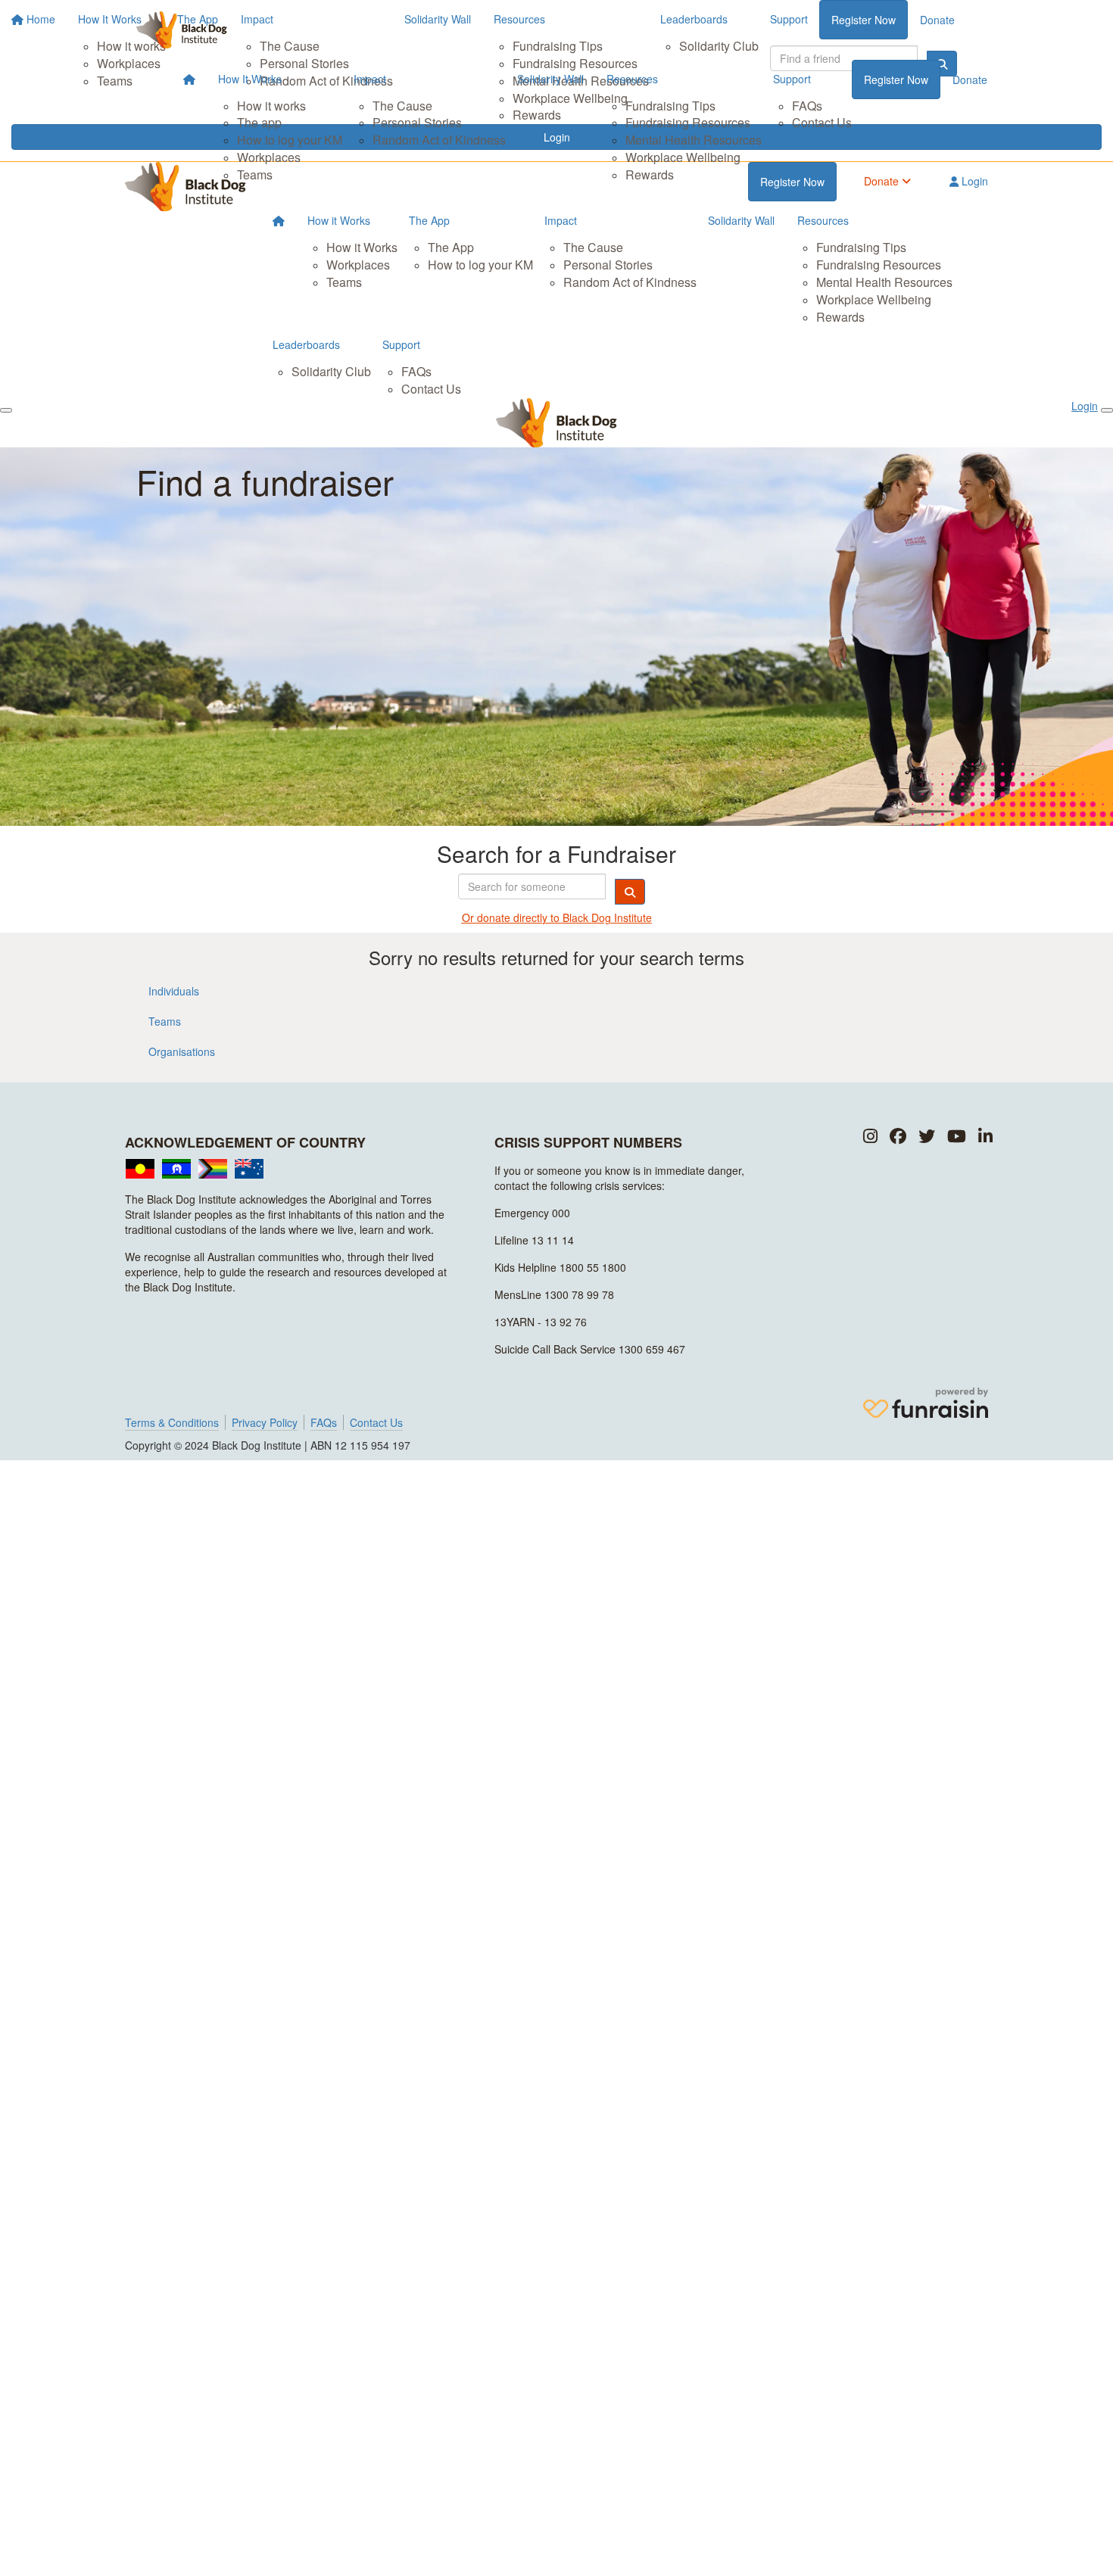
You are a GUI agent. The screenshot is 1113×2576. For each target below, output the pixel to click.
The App (429, 220)
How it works (271, 106)
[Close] (1107, 410)
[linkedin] (985, 1137)
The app (259, 122)
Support (792, 79)
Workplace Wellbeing (683, 157)
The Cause (402, 106)
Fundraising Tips (670, 106)
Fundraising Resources (688, 122)
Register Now (896, 79)
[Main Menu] (6, 410)
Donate (970, 79)
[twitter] (927, 1137)
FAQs (807, 106)
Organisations (182, 1051)
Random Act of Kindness (439, 140)
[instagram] (870, 1137)
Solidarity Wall (550, 79)
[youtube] (957, 1137)
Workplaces (269, 157)
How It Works (250, 79)
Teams (255, 174)
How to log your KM (290, 140)
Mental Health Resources (694, 140)
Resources (632, 79)
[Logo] (182, 30)
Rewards (650, 174)
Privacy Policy (265, 1422)
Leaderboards (306, 344)
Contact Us (822, 122)
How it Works (339, 220)
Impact (370, 79)
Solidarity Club (331, 371)
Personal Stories (417, 122)
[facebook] (898, 1137)
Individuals (174, 991)
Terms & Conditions (172, 1422)
